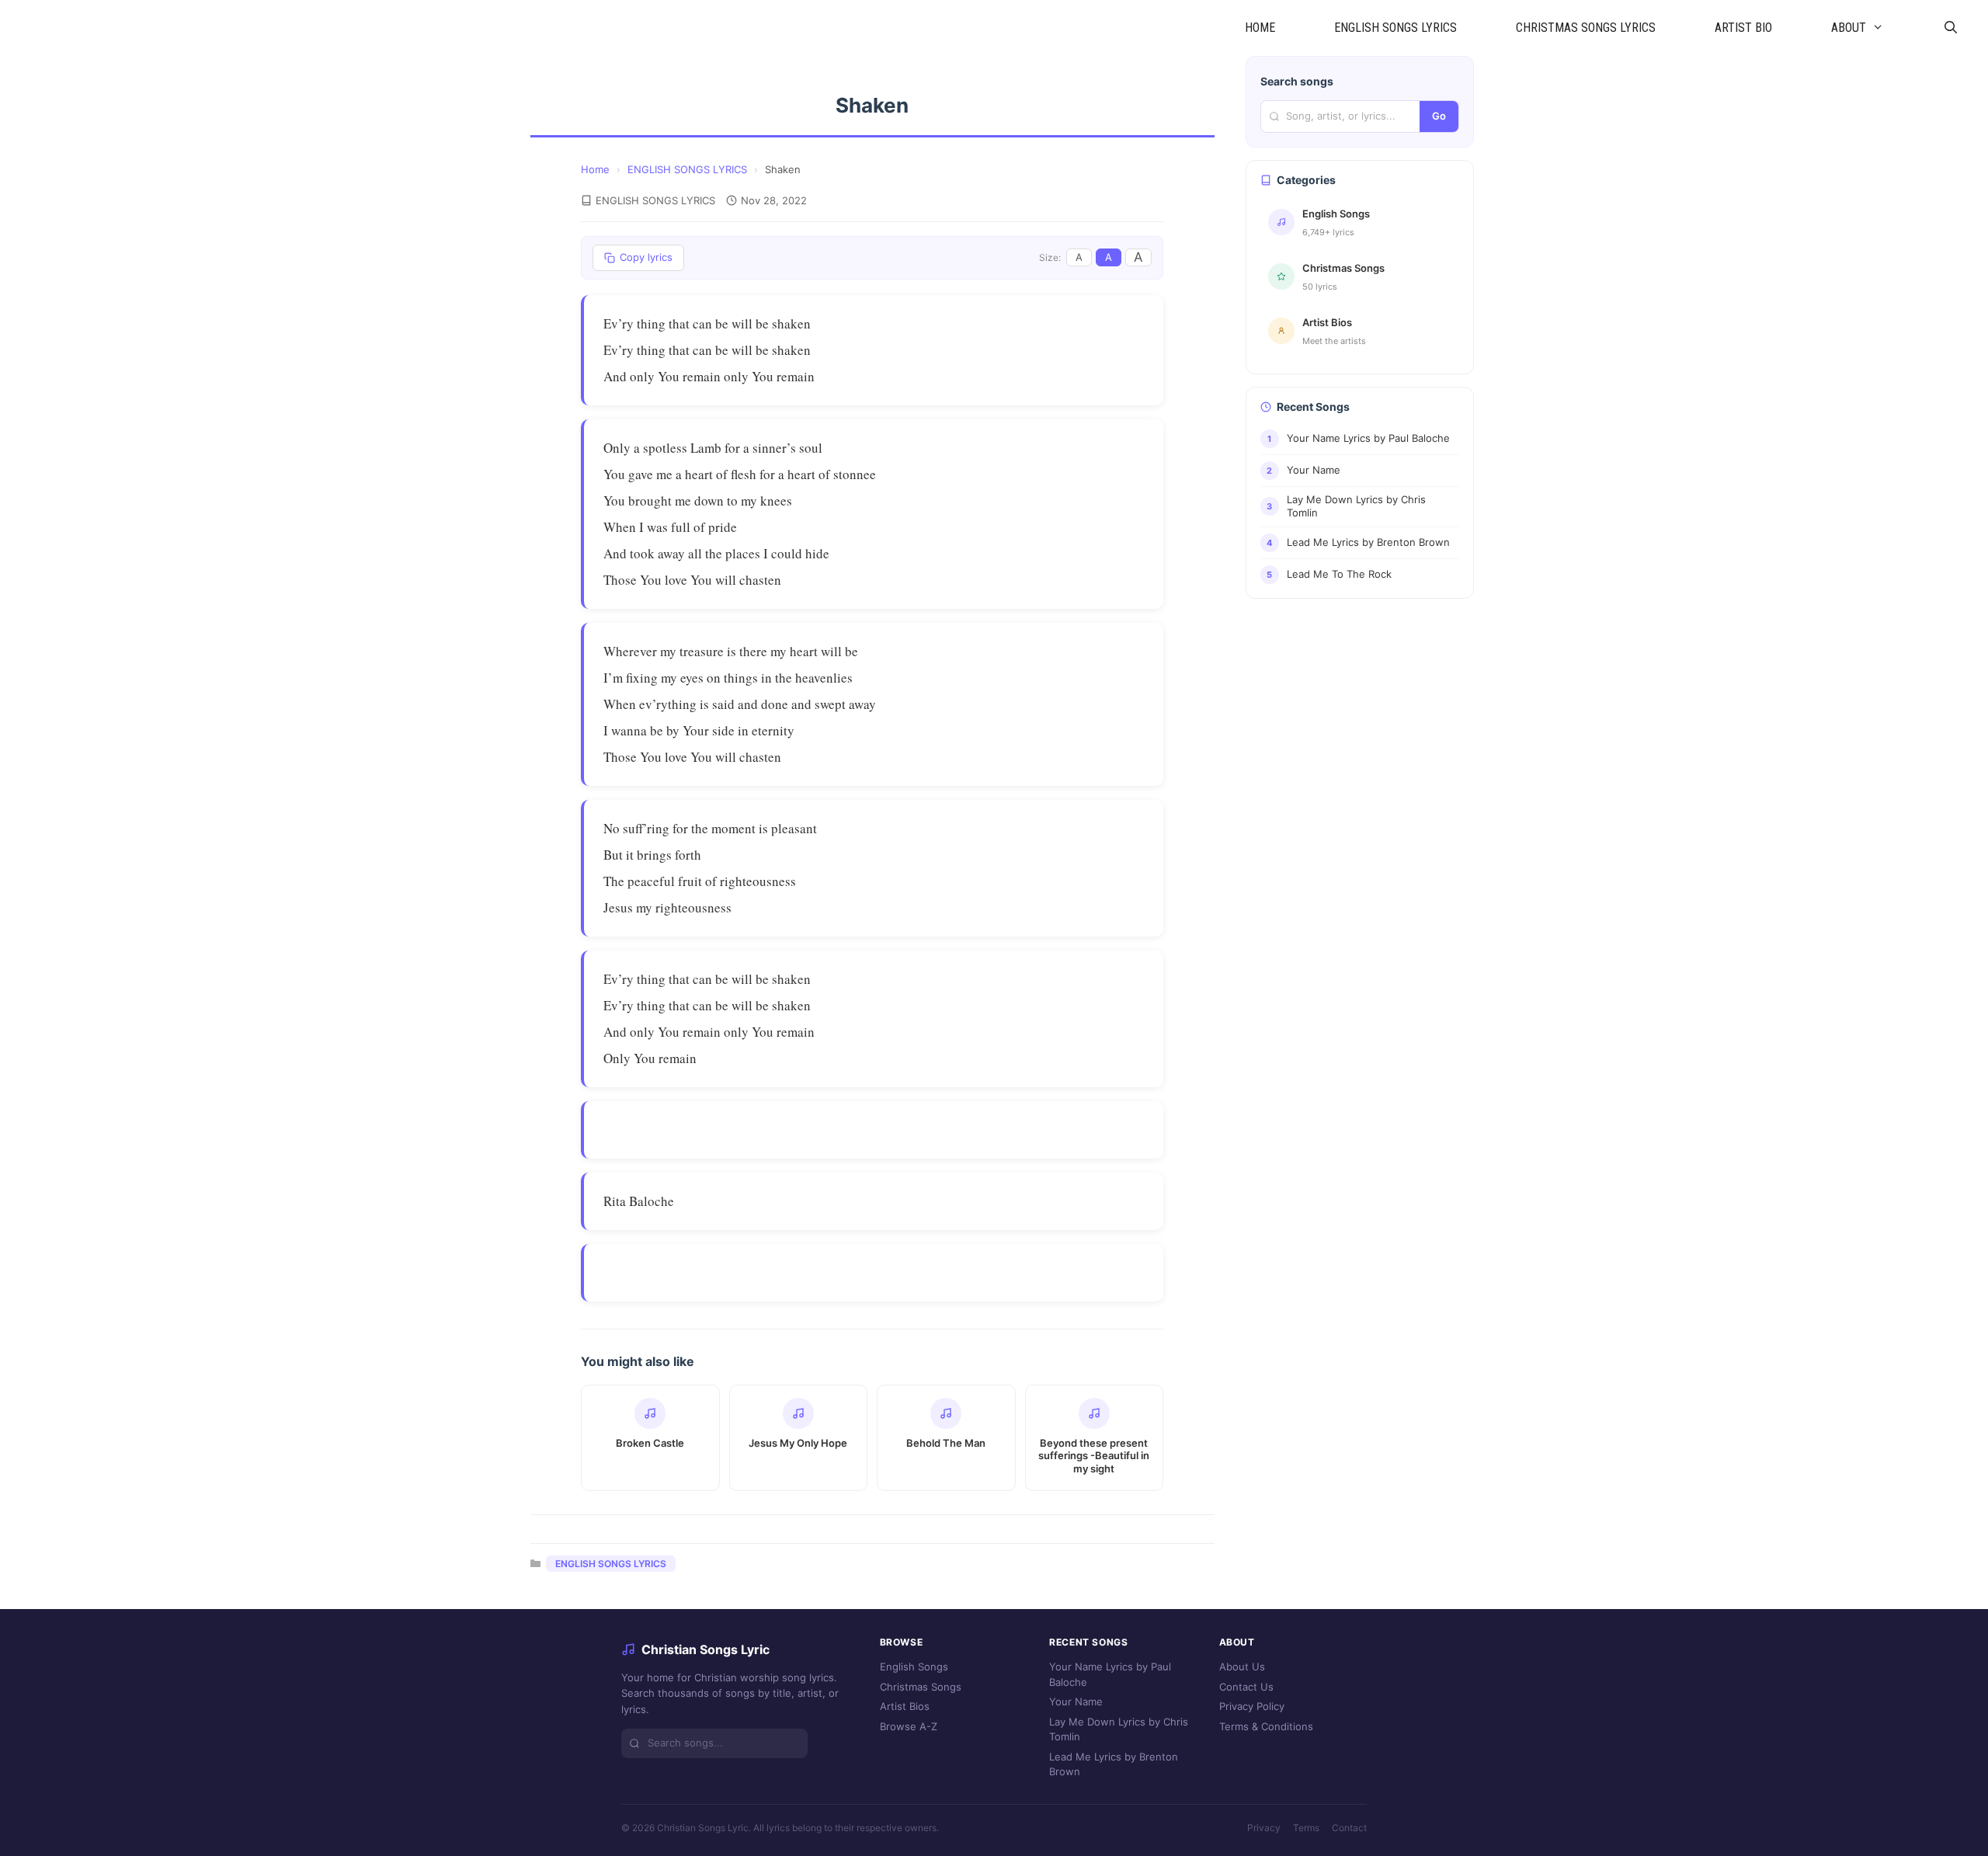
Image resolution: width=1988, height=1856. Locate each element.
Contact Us (1246, 1687)
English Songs (914, 1667)
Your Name (1076, 1701)
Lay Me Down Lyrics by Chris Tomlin (1119, 1729)
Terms (1306, 1828)
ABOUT (1849, 28)
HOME (1260, 28)
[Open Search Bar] (1950, 28)
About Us (1242, 1667)
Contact (1349, 1828)
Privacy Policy (1252, 1706)
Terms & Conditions (1266, 1726)
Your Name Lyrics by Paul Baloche (1110, 1674)
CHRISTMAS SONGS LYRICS (1586, 28)
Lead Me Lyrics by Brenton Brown (1114, 1764)
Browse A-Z (909, 1726)
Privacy (1264, 1828)
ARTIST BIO (1743, 28)
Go (1439, 116)
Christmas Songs (921, 1687)
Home (595, 169)
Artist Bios (905, 1706)
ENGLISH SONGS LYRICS (1395, 28)
